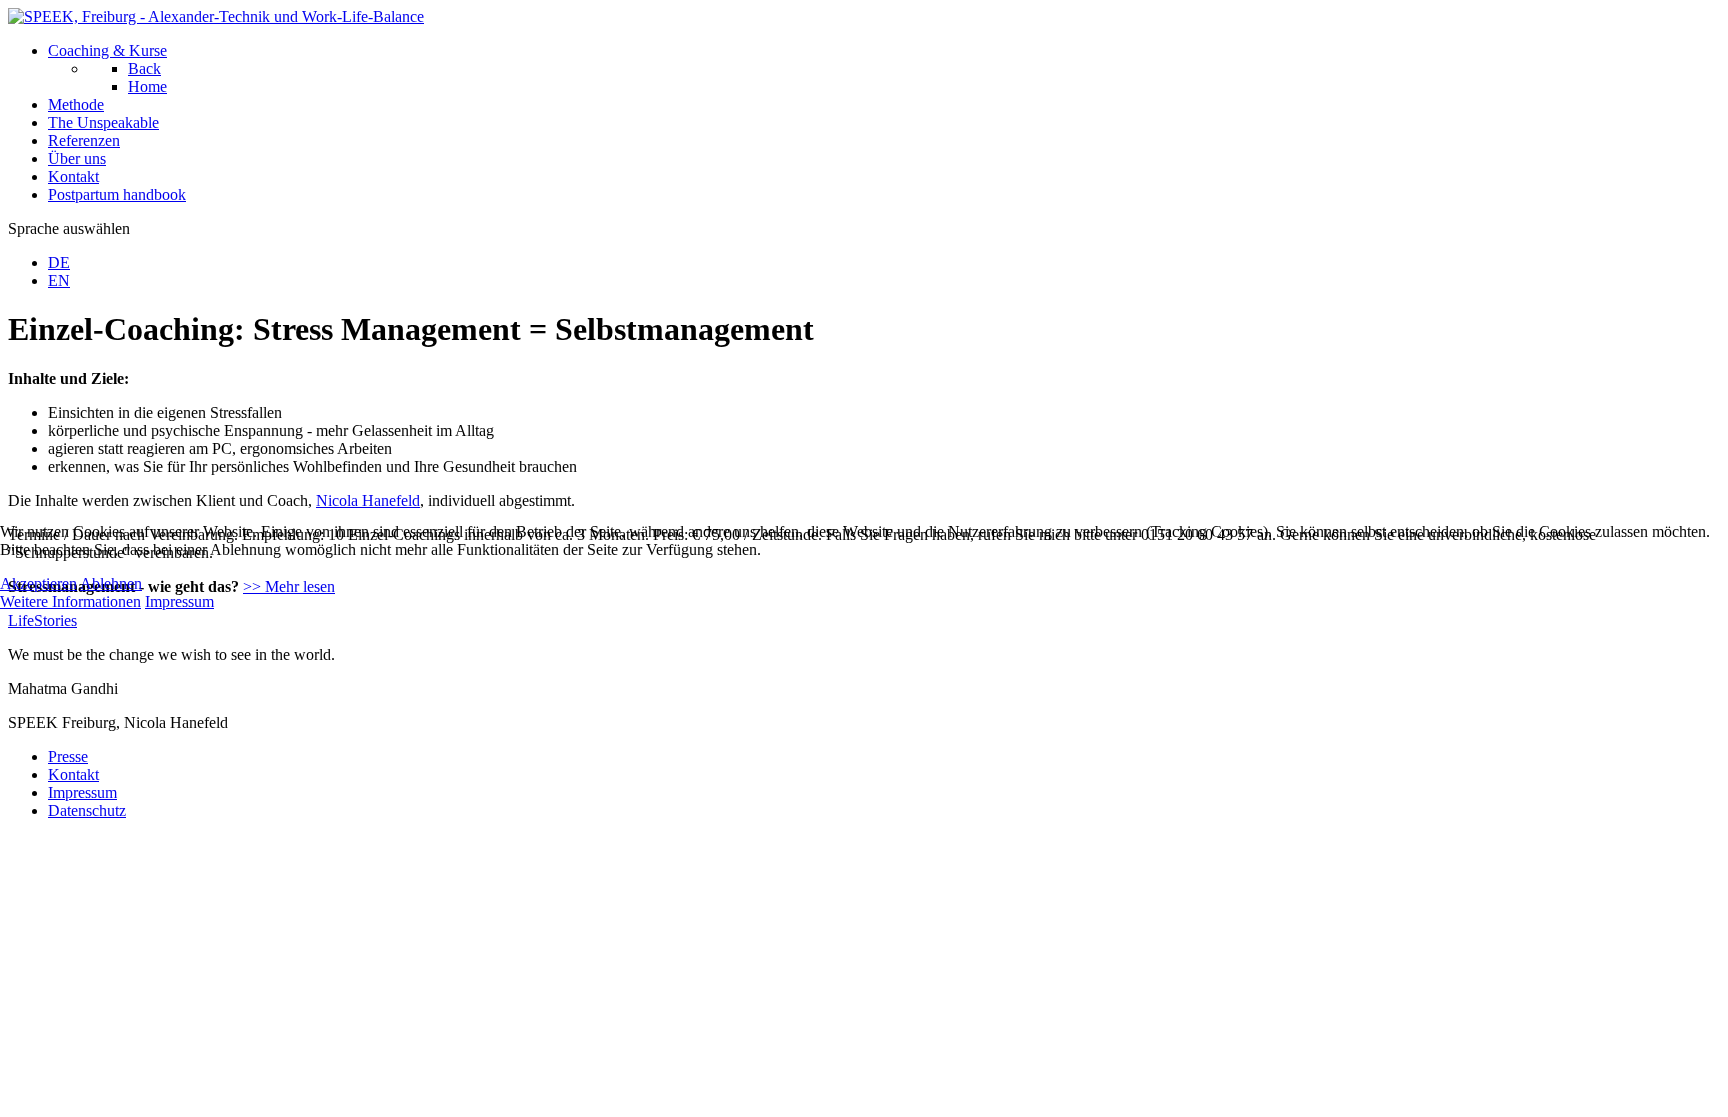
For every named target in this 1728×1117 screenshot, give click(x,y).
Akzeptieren (38, 583)
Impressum (179, 601)
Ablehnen (111, 583)
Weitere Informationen (70, 601)
